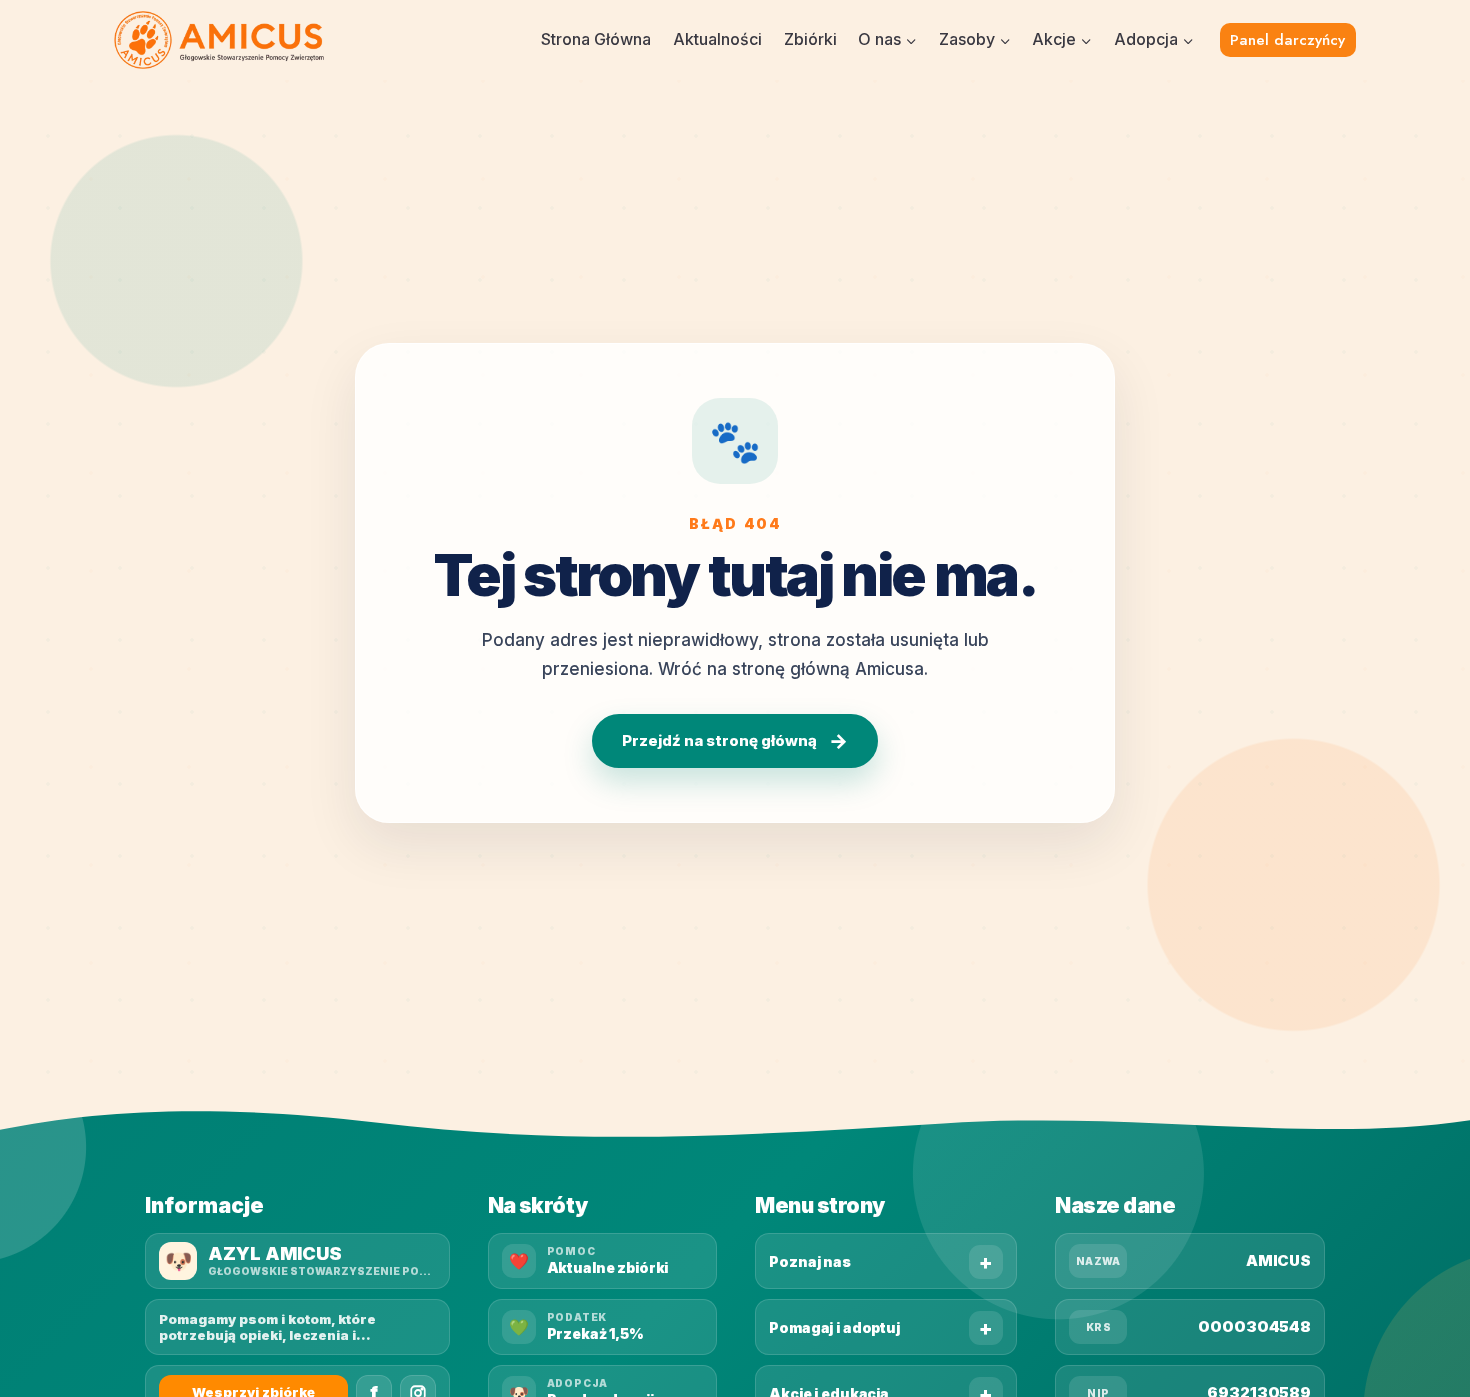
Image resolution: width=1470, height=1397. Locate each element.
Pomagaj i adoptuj (834, 1327)
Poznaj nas (810, 1261)
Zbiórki (810, 39)
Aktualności (717, 39)
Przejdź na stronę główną (735, 741)
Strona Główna (596, 39)
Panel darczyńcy (1287, 40)
